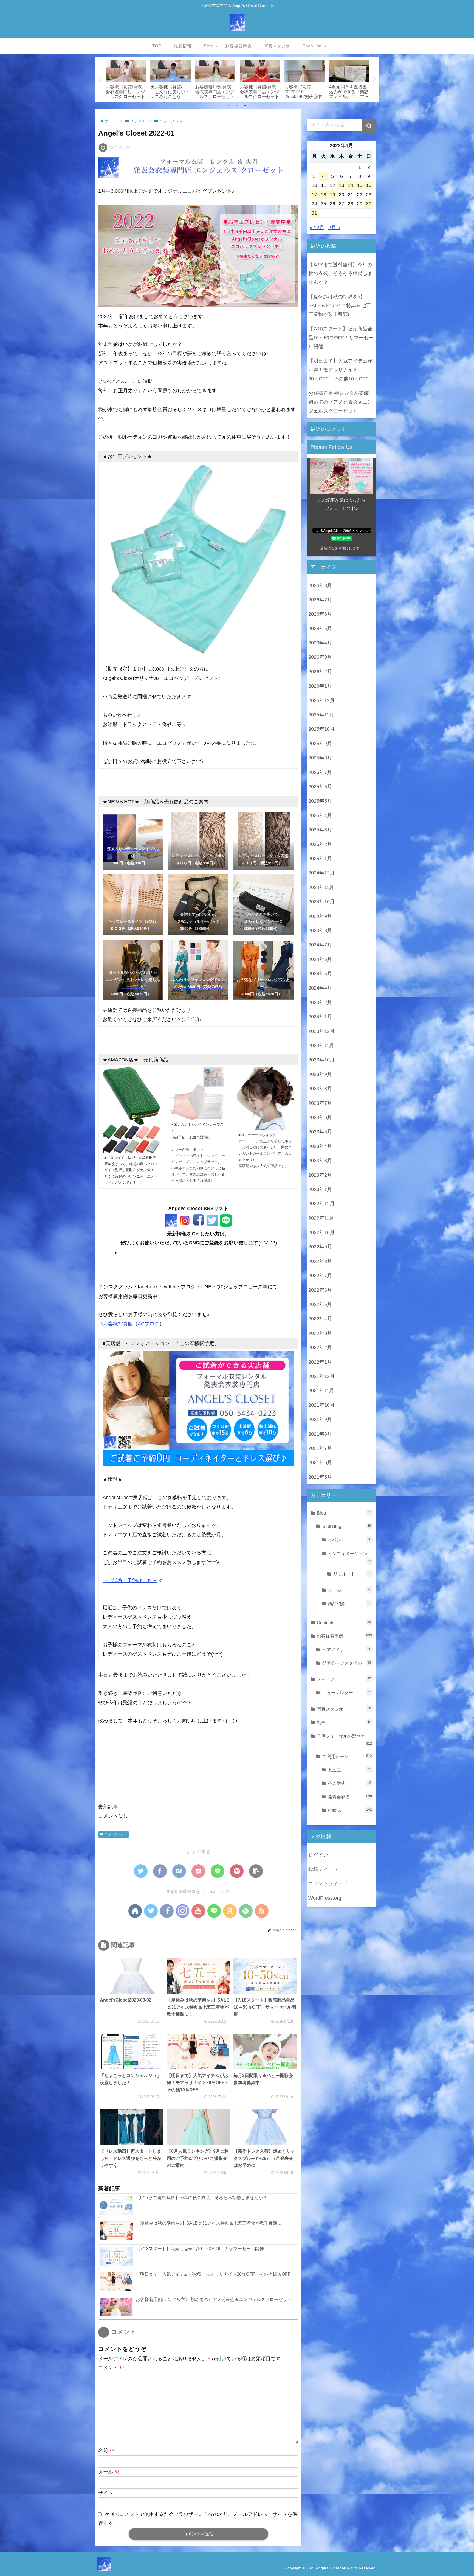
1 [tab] (229, 106)
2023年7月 (320, 1103)
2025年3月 (320, 829)
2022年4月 (320, 1318)
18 (323, 195)
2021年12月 (321, 1376)
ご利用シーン (347, 1756)
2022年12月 (321, 1203)
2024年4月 (320, 988)
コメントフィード (328, 1883)
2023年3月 (320, 1160)
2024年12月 (321, 873)
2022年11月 (321, 1218)
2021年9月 (320, 1419)
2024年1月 (320, 1016)
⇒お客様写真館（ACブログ (129, 1324)
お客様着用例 (344, 1636)
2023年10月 (321, 1059)
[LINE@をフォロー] (214, 1911)
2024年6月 (320, 959)
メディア (344, 1679)
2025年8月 (320, 758)
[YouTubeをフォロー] (198, 1911)
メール (109, 2472)
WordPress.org (325, 1898)
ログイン (318, 1855)
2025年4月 (320, 815)
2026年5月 (320, 628)
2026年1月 (320, 686)
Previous (99, 80)
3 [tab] (245, 106)
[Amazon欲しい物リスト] (230, 1911)
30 (369, 204)
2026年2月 (320, 671)
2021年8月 (320, 1434)
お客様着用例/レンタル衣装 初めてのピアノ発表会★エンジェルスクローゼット (340, 402)
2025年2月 (320, 844)
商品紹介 (349, 1603)
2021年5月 (320, 1477)
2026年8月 (320, 585)
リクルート (352, 1574)
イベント (349, 1540)
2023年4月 (320, 1146)
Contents (344, 1622)
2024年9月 (320, 916)
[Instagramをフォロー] (183, 1911)
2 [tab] (237, 106)
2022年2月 (320, 1347)
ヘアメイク (347, 1649)
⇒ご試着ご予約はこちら (130, 1580)
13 (342, 185)
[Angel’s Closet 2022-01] (179, 1871)
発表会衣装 (350, 1796)
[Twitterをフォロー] (151, 1911)
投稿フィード (323, 1869)
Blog (344, 1513)
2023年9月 (320, 1074)
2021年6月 (320, 1462)
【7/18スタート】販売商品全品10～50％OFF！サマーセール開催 (341, 338)
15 (360, 185)
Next (375, 80)
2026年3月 (320, 657)
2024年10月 (321, 901)
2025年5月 (320, 801)
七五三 (349, 1770)
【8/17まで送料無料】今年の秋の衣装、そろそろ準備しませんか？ (340, 274)
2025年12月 (321, 700)
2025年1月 (320, 858)
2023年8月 (320, 1088)
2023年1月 (320, 1189)
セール (349, 1590)
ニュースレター (116, 1834)
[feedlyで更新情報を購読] (246, 1911)
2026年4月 (320, 643)
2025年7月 (320, 772)
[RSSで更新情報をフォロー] (262, 1911)
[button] (369, 126)
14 (351, 185)
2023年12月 (321, 1031)
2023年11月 (321, 1045)
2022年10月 (321, 1232)
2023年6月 (320, 1117)
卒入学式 (349, 1783)
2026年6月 (320, 614)
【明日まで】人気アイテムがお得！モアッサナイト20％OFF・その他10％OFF (340, 370)
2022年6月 (320, 1290)
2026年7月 (320, 599)
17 (314, 195)
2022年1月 (320, 1362)
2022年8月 (320, 1261)
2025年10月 (321, 729)
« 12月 (317, 228)
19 (332, 195)
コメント (111, 2368)
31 (314, 213)
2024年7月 (320, 944)
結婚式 (350, 1810)
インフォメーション (349, 1557)
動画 (343, 1722)
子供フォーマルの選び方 (344, 1739)
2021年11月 (321, 1390)
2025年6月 (320, 786)
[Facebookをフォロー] (167, 1911)
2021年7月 (320, 1448)
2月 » (334, 228)
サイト (106, 2493)
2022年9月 (320, 1247)
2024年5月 (320, 973)
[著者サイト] (135, 1911)
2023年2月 (320, 1175)
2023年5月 (320, 1131)
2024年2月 (320, 1002)
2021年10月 (321, 1405)
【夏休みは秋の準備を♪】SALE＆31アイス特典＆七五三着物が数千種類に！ (340, 306)
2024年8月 (320, 930)
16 (369, 185)
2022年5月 (320, 1304)
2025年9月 (320, 743)
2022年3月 (320, 1333)
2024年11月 (321, 887)
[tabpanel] (126, 79)
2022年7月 (320, 1275)
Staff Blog (347, 1526)
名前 (106, 2451)
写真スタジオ (344, 1709)
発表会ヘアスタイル (347, 1663)
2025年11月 (321, 714)
